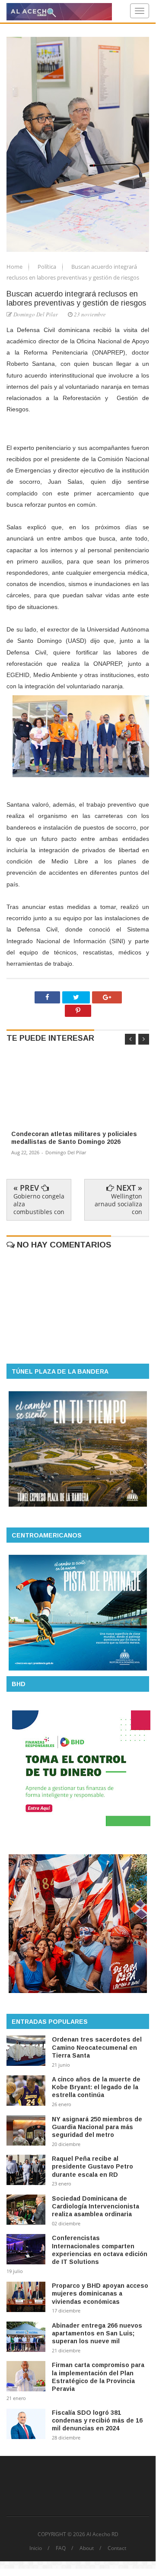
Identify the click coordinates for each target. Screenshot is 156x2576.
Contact (117, 2548)
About (87, 2548)
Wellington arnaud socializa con (118, 1204)
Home (15, 267)
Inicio (36, 2548)
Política (48, 267)
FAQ (61, 2548)
